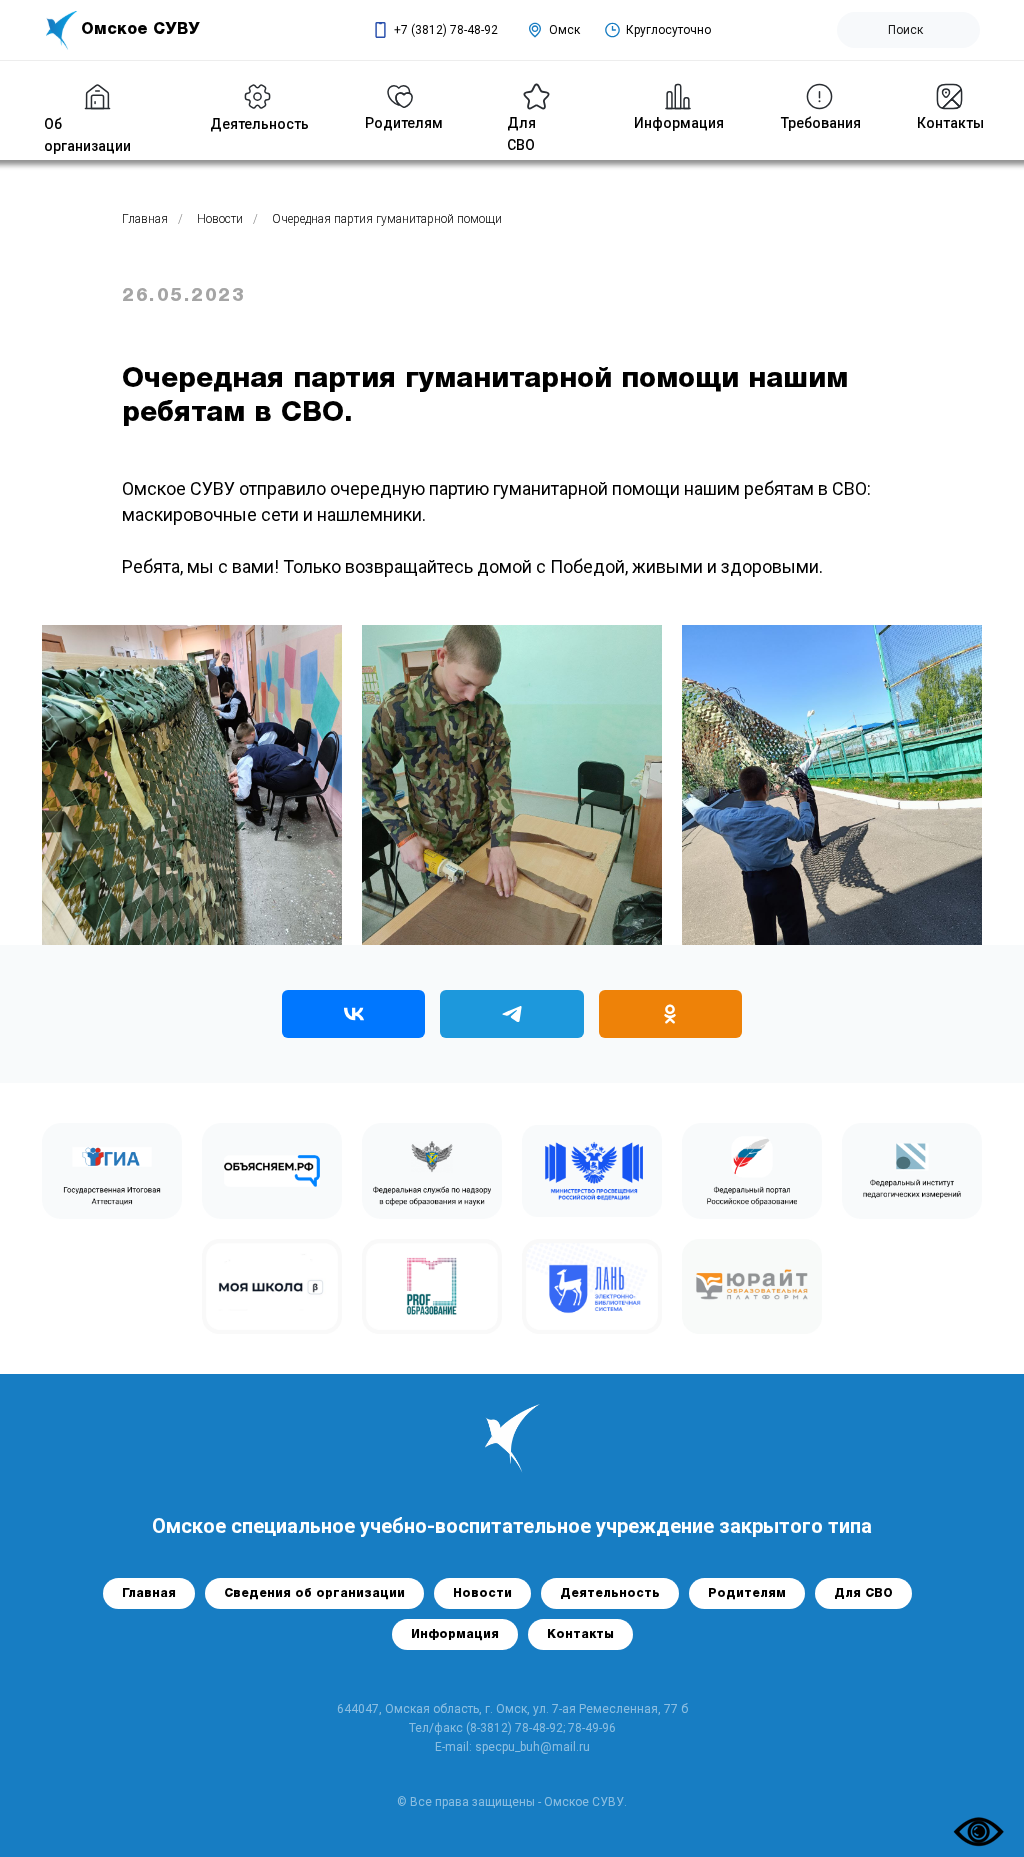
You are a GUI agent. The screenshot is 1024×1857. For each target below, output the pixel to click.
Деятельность (259, 124)
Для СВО (863, 1593)
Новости (220, 219)
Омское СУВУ (140, 30)
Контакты (950, 123)
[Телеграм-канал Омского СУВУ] (511, 1014)
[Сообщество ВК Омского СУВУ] (353, 1014)
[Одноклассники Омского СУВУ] (670, 1014)
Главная (145, 219)
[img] (257, 96)
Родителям (747, 1593)
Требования (821, 123)
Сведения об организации (314, 1593)
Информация (679, 123)
